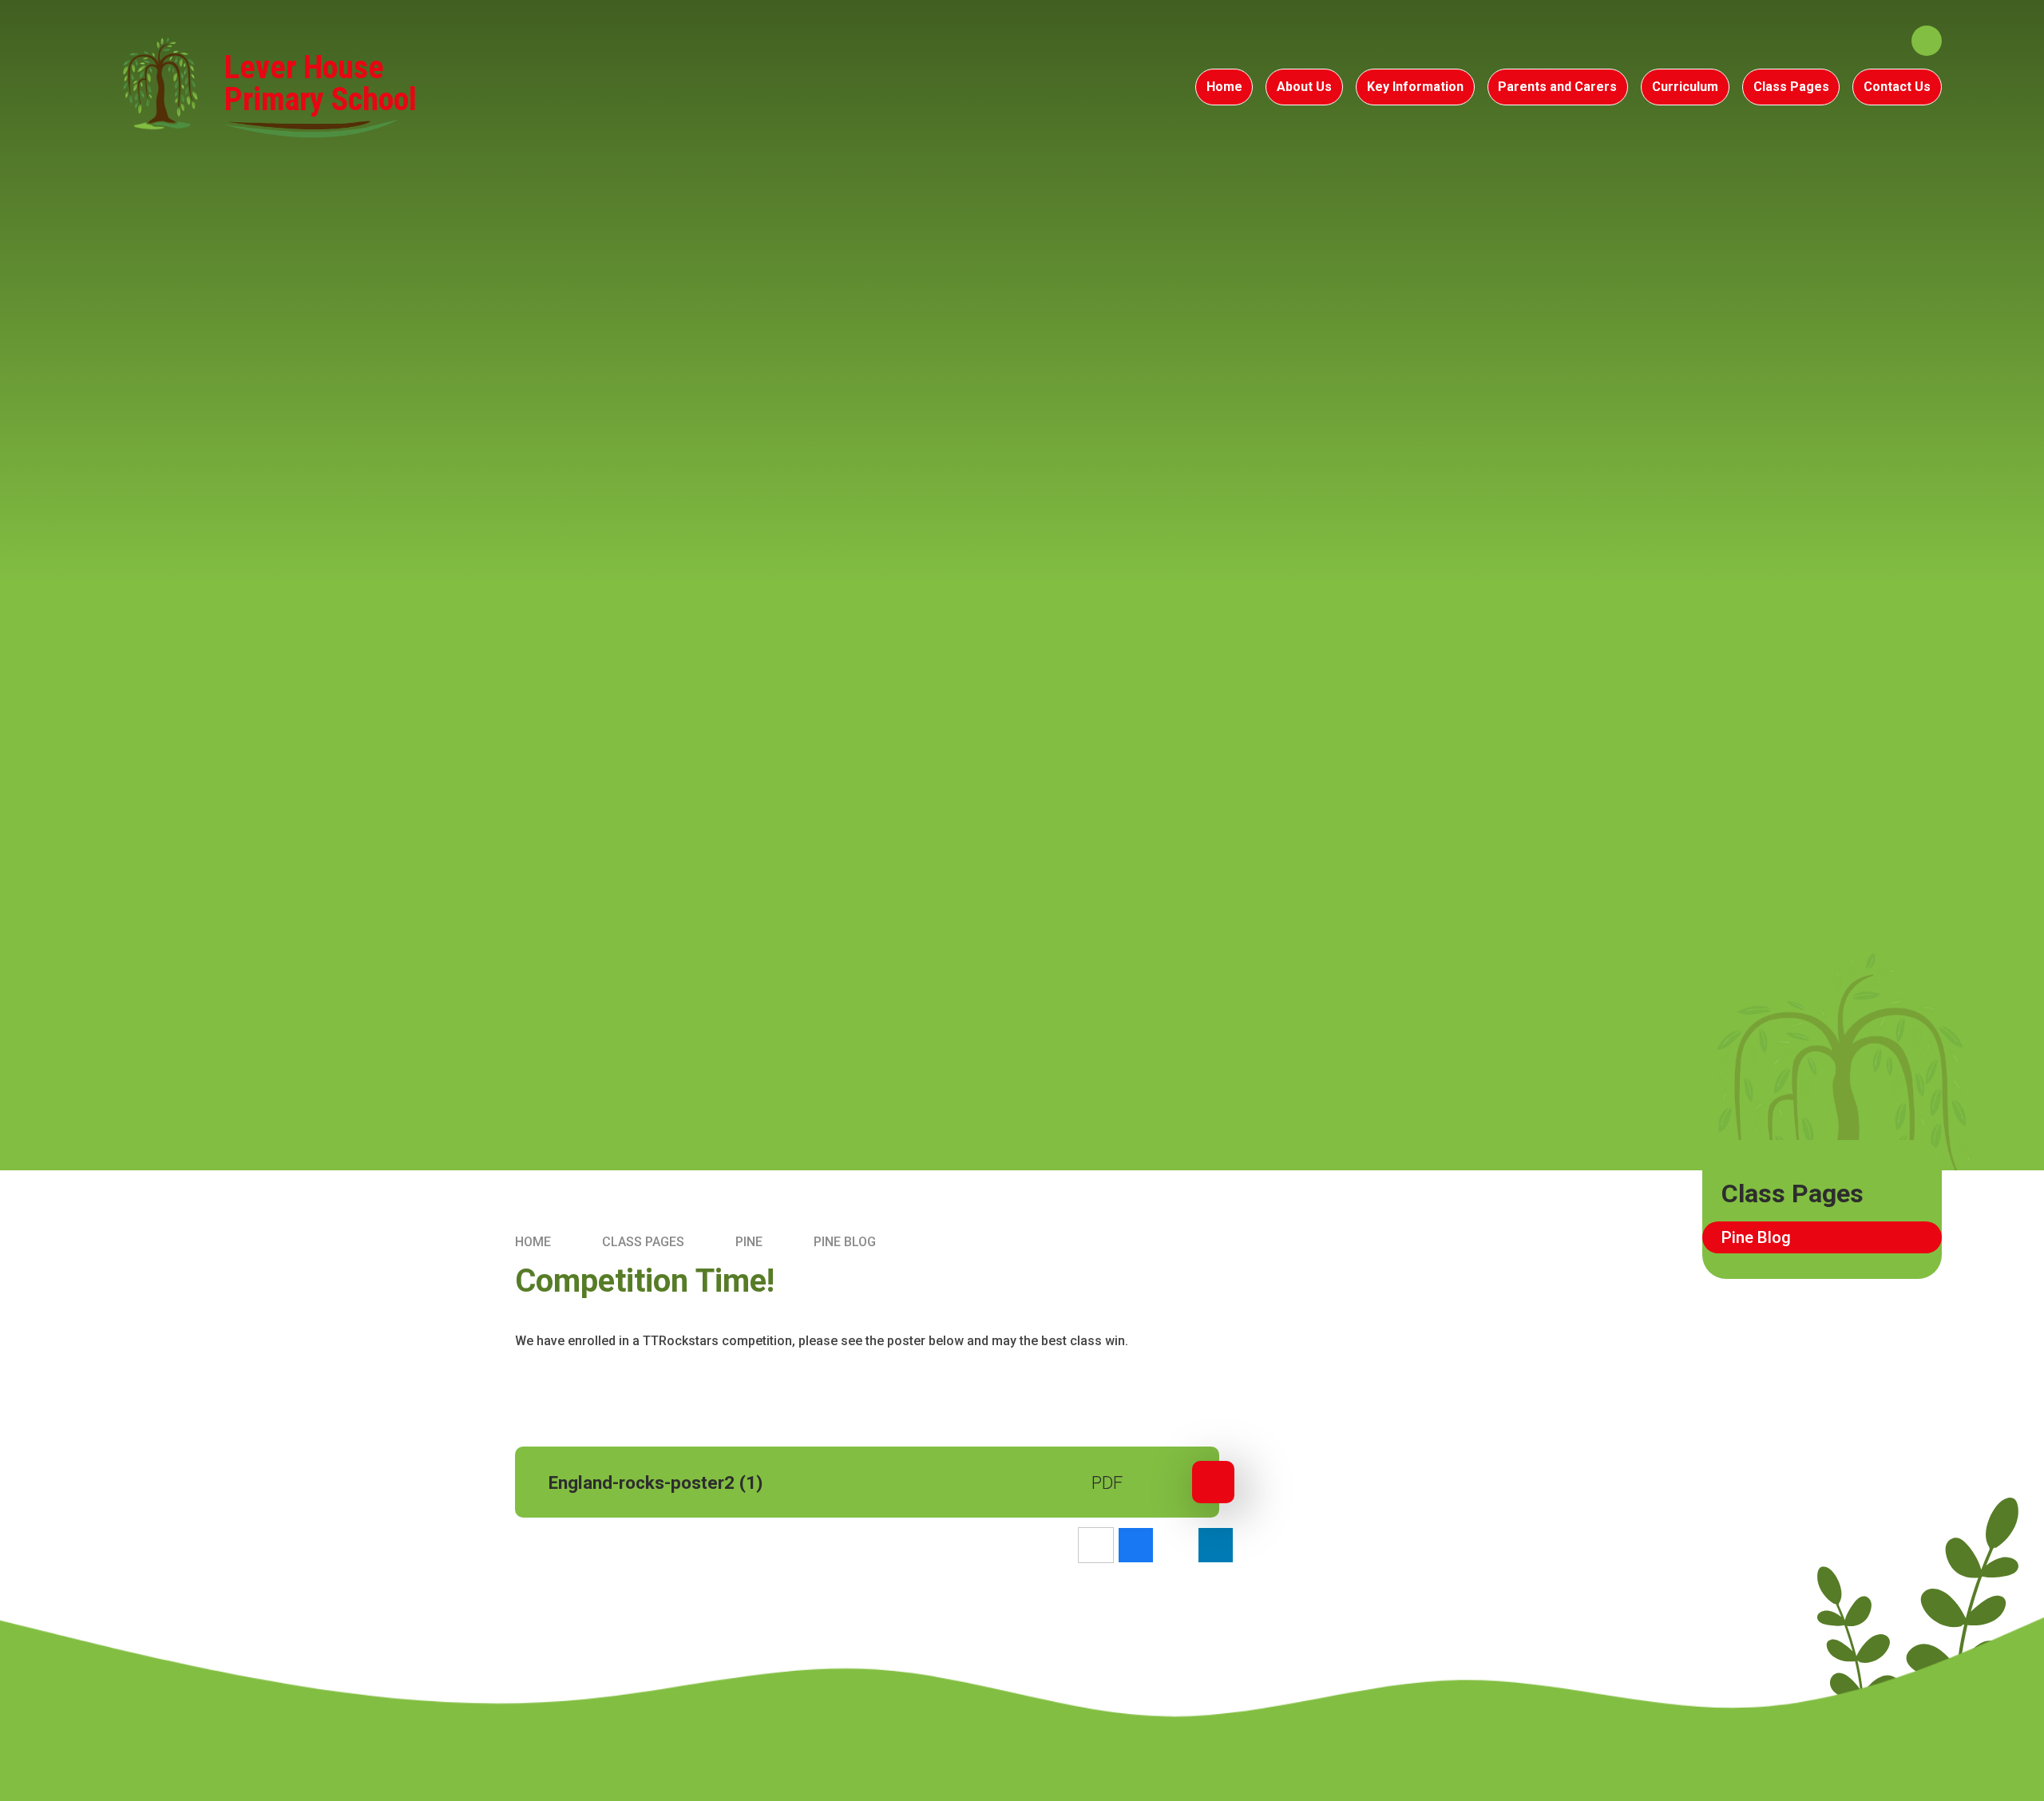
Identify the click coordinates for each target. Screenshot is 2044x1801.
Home (533, 1242)
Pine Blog (845, 1242)
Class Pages (643, 1242)
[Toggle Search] (1927, 41)
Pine (749, 1242)
